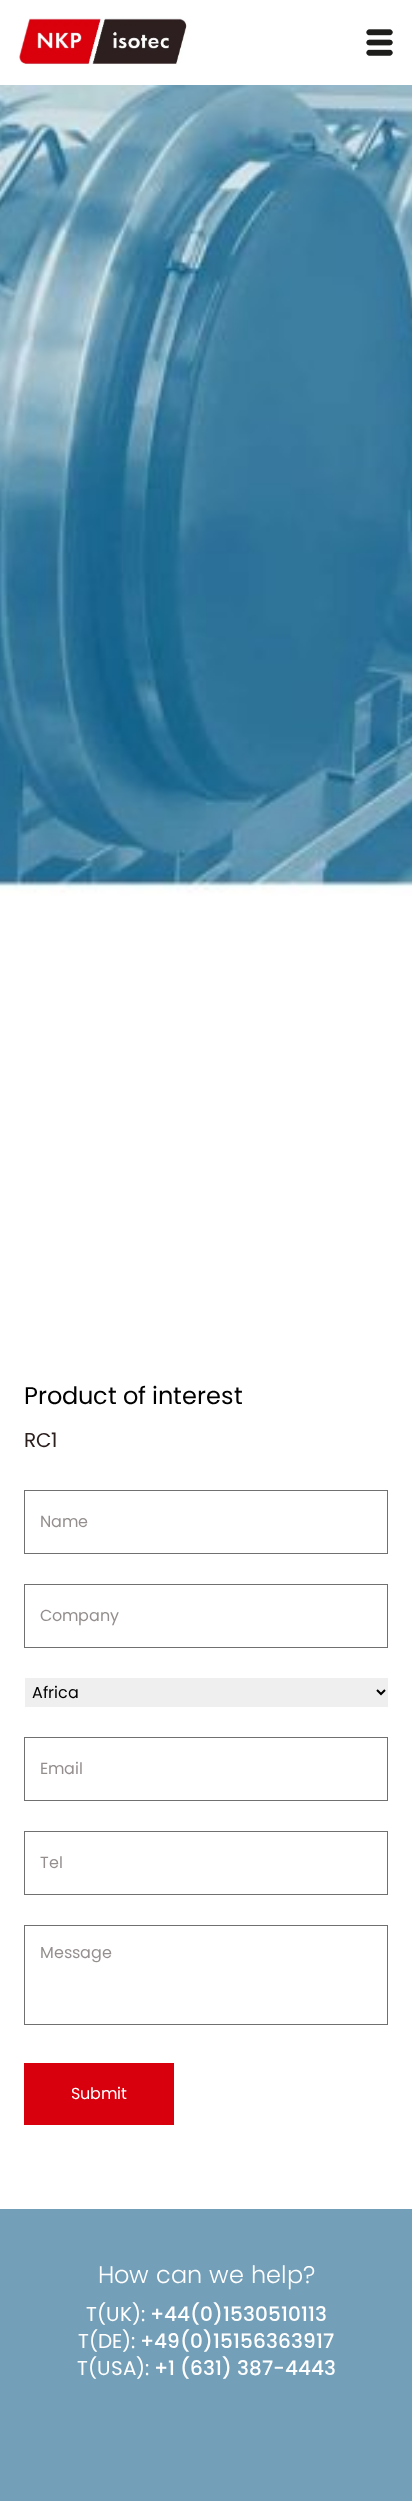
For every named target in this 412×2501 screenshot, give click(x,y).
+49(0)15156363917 (237, 2341)
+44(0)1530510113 (238, 2314)
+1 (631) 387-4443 (245, 2368)
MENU (379, 42)
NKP (103, 41)
